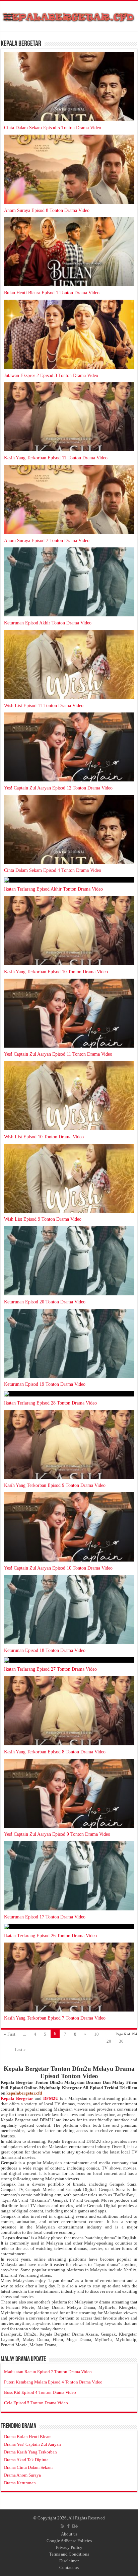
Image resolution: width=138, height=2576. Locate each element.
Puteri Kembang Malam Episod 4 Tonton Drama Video (53, 2382)
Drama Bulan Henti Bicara (28, 2437)
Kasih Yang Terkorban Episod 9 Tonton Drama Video (55, 1485)
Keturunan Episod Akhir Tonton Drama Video (48, 623)
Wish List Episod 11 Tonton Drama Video (44, 706)
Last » (20, 2050)
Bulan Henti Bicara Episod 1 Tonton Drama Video (52, 293)
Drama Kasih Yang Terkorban (30, 2452)
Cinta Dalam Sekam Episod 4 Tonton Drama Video (53, 870)
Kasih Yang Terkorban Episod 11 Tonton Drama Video (56, 458)
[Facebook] (68, 2526)
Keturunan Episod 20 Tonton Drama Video (45, 1302)
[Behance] (75, 2526)
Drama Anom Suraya (22, 2475)
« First (10, 2034)
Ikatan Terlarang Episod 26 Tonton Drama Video (50, 1936)
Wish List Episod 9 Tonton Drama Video (43, 1219)
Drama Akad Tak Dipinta (26, 2460)
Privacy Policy (69, 2547)
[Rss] (62, 2526)
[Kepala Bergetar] (69, 16)
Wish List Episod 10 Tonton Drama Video (44, 1137)
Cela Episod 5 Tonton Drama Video (36, 2403)
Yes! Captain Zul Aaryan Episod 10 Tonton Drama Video (58, 1568)
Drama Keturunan (20, 2483)
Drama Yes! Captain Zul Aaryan (32, 2444)
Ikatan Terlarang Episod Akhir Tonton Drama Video (53, 889)
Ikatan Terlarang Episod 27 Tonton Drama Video (50, 1669)
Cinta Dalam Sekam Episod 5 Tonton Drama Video (53, 128)
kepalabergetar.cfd (24, 2093)
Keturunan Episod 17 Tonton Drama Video (45, 1917)
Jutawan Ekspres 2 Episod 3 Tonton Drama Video (51, 375)
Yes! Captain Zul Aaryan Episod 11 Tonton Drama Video (58, 1054)
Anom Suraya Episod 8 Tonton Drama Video (47, 210)
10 (96, 2034)
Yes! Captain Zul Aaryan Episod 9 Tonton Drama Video (57, 1834)
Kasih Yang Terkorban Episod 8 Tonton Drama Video (55, 1752)
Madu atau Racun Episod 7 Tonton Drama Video (48, 2372)
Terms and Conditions (69, 2554)
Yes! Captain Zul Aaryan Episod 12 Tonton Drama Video (58, 788)
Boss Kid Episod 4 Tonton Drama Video (40, 2392)
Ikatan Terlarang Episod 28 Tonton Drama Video (50, 1403)
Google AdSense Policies (69, 2541)
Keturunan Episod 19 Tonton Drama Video (45, 1384)
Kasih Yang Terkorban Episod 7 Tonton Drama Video (55, 2018)
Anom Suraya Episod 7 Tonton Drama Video (47, 541)
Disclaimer (69, 2561)
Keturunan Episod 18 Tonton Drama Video (45, 1650)
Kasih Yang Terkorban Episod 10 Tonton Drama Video (56, 972)
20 (109, 2041)
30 (121, 2041)
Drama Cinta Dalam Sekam (28, 2467)
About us (69, 2534)
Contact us (69, 2567)
